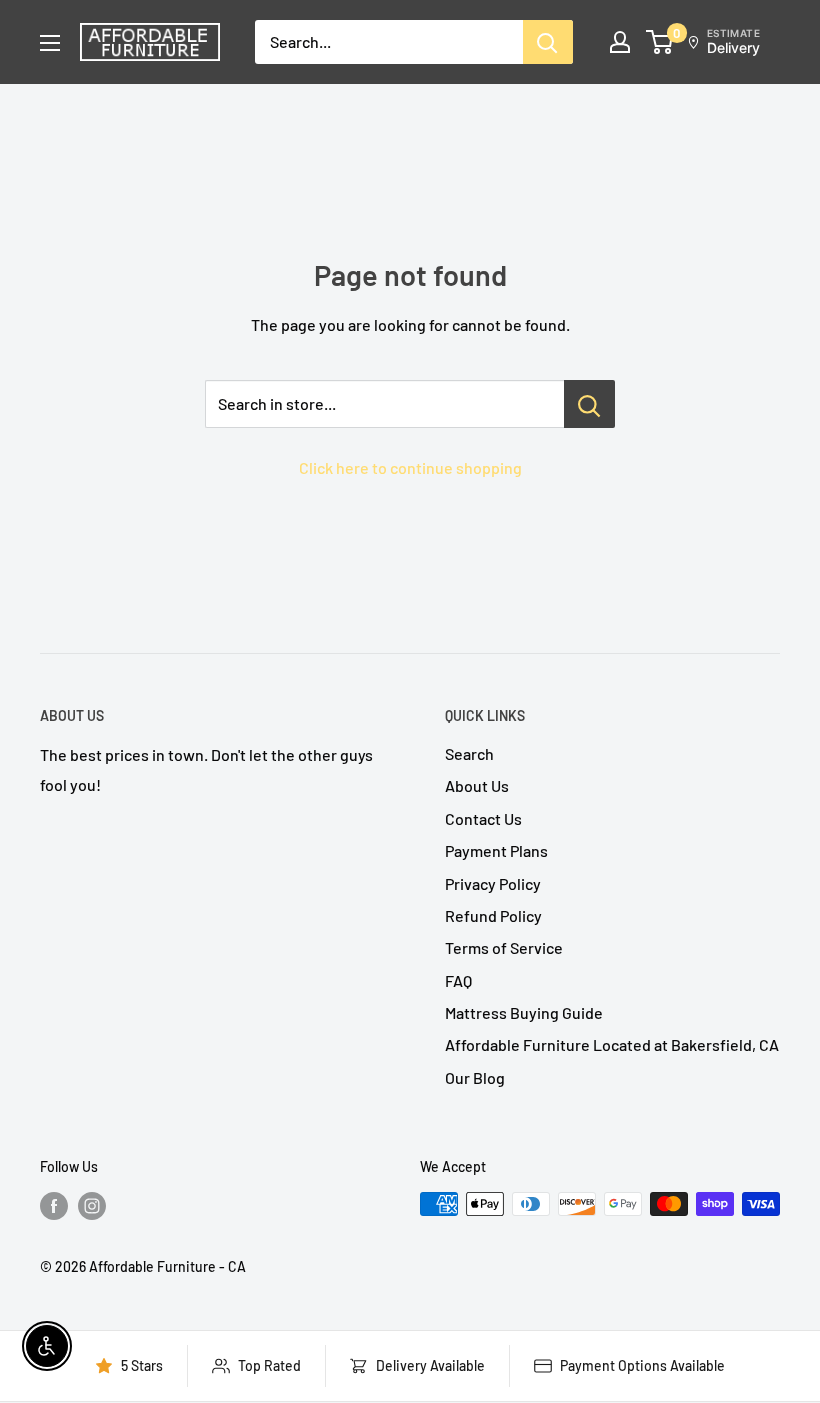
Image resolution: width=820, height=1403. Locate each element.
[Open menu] (50, 43)
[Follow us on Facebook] (54, 1206)
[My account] (620, 42)
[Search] (548, 42)
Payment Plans (496, 850)
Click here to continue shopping (410, 467)
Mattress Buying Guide (524, 1012)
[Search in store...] (589, 404)
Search (469, 753)
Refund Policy (493, 915)
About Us (477, 785)
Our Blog (475, 1077)
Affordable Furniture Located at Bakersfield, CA (612, 1044)
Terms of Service (504, 947)
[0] (660, 42)
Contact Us (483, 818)
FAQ (458, 980)
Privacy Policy (493, 883)
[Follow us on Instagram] (92, 1206)
